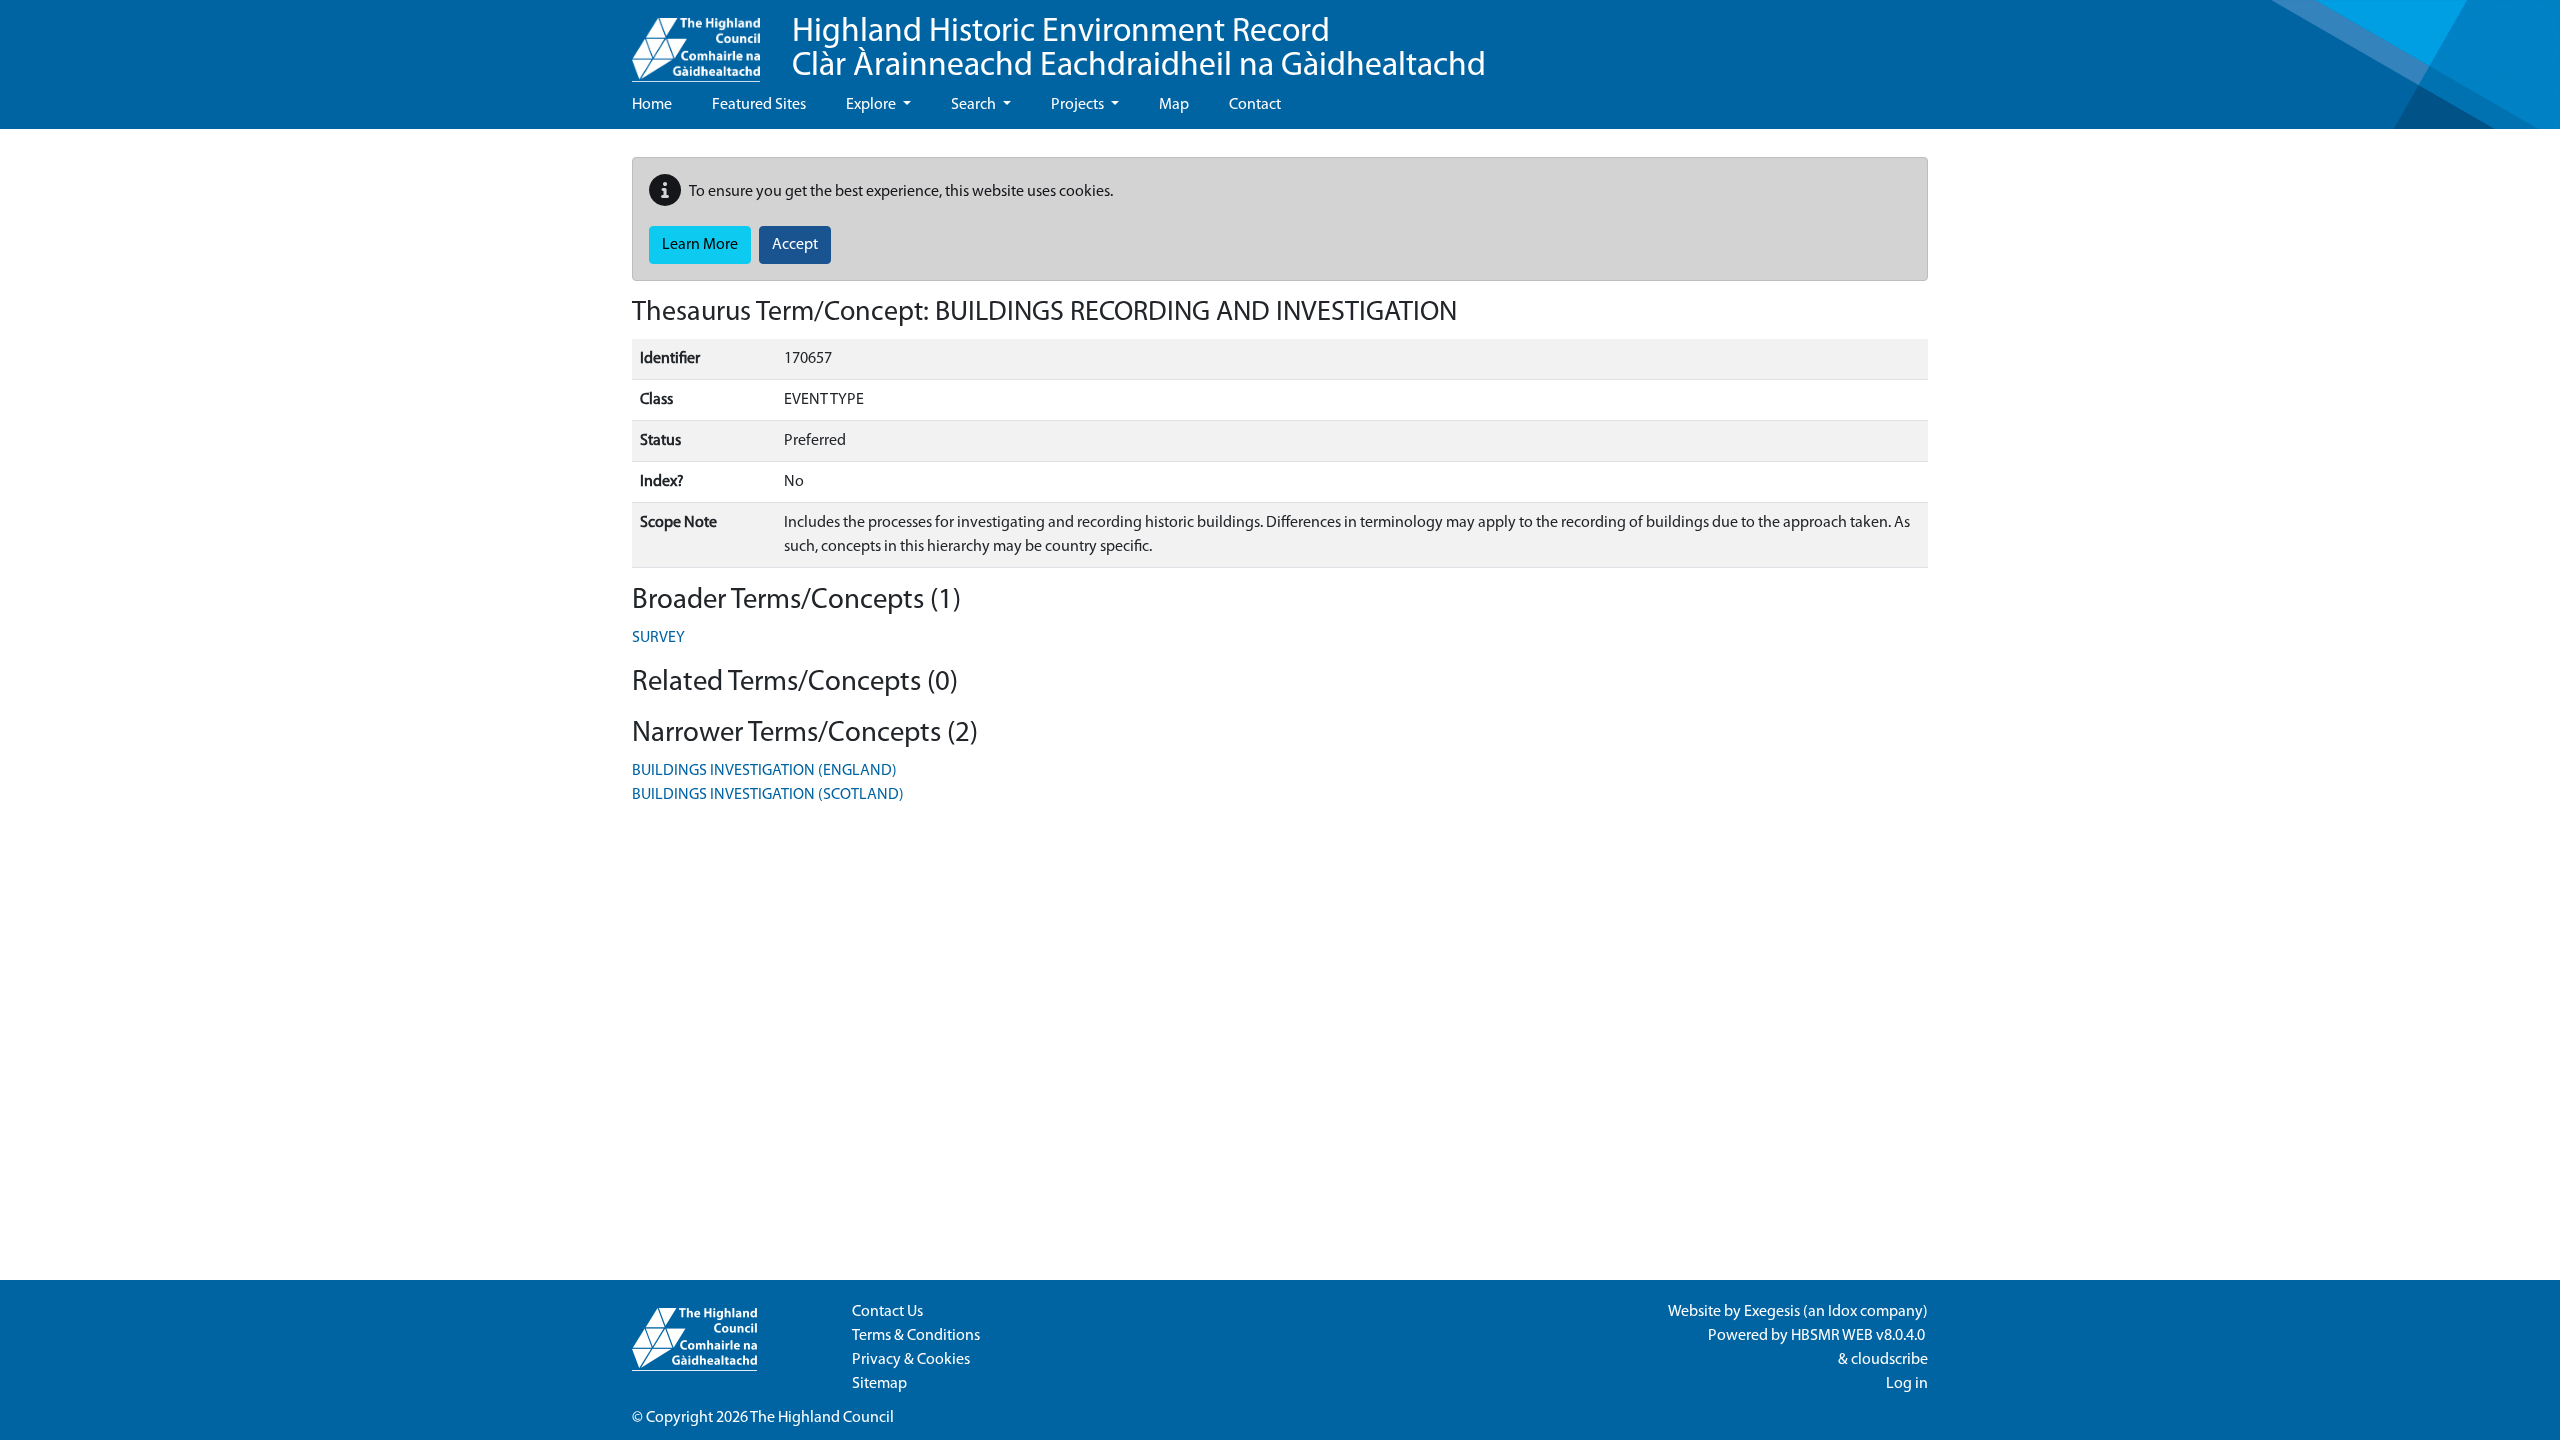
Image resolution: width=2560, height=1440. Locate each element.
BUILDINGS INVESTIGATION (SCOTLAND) (768, 795)
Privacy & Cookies (911, 1360)
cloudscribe (1889, 1360)
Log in (1907, 1384)
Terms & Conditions (916, 1336)
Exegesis (1772, 1312)
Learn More (700, 245)
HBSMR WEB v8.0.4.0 (1859, 1336)
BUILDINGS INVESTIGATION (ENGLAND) (764, 771)
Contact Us (887, 1312)
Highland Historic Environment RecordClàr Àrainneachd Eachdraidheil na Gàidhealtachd (1139, 49)
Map (1174, 105)
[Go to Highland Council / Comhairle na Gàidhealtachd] (696, 41)
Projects (1079, 105)
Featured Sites (759, 105)
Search (975, 105)
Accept (795, 245)
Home (652, 105)
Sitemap (879, 1384)
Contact (1255, 105)
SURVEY (658, 638)
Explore (872, 105)
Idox (1842, 1312)
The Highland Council (822, 1418)
